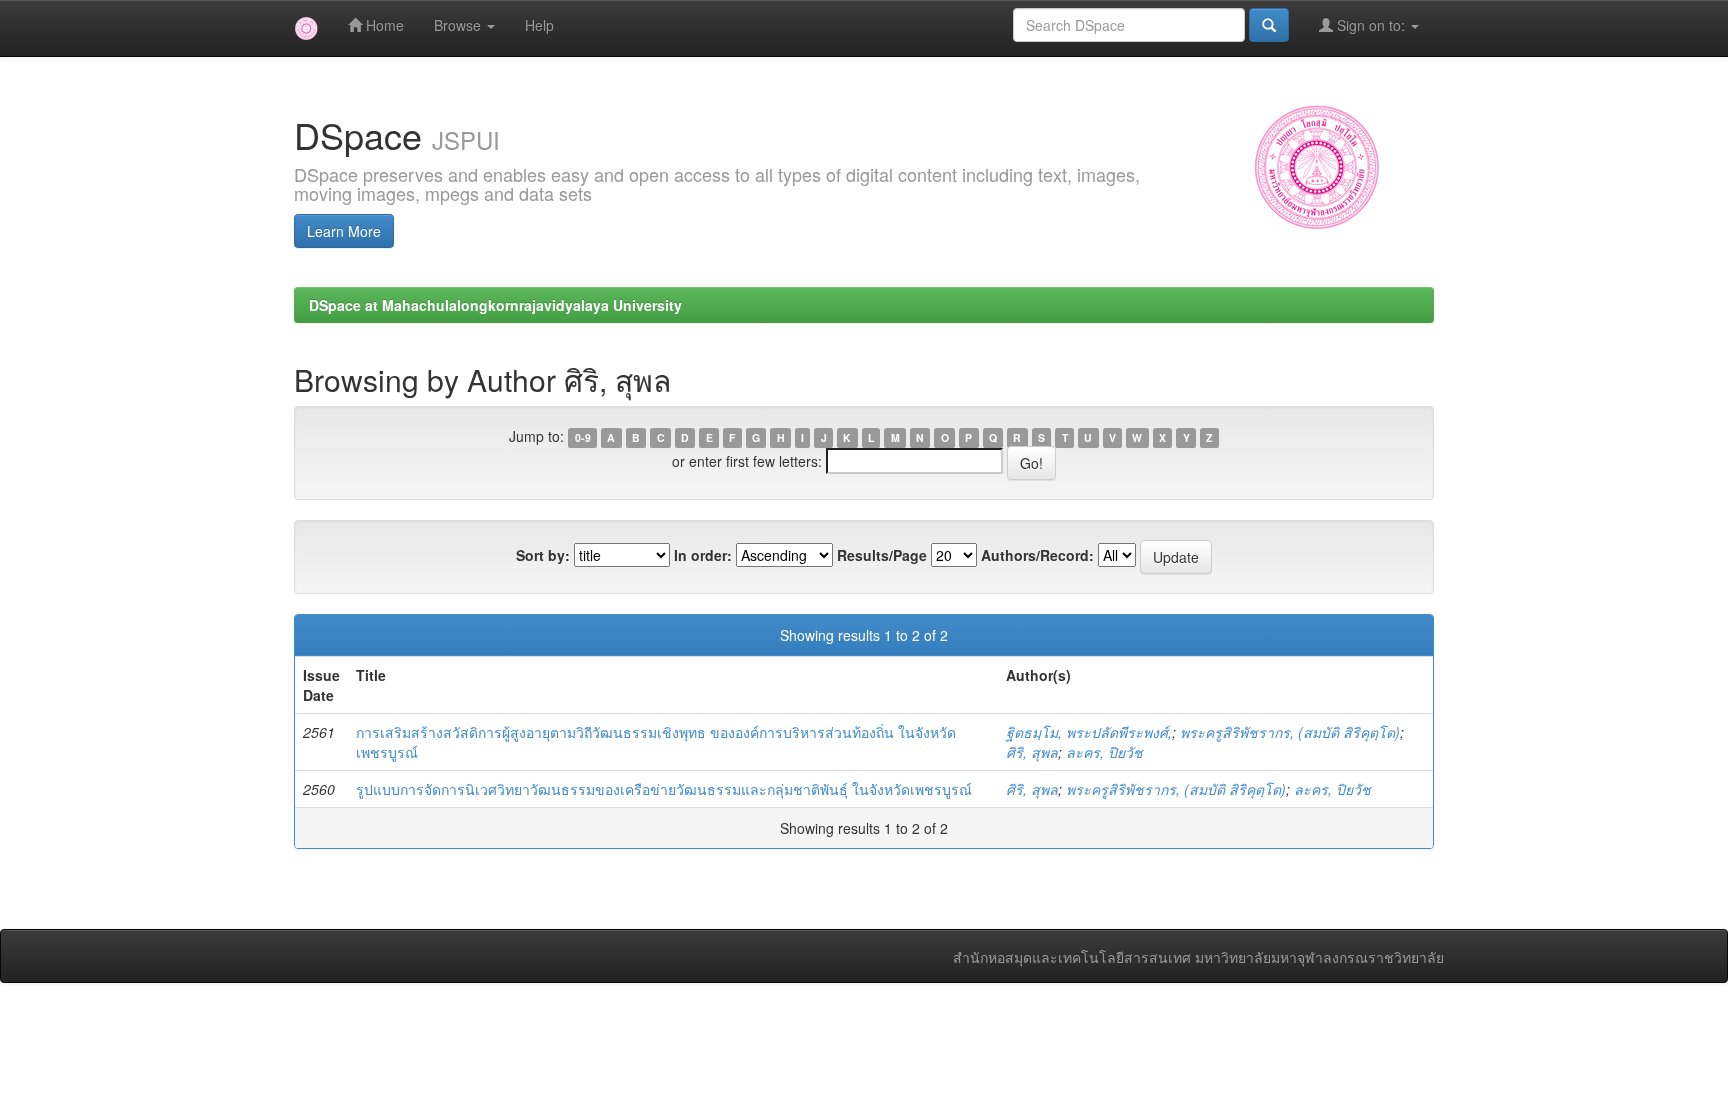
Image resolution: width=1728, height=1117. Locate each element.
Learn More (344, 231)
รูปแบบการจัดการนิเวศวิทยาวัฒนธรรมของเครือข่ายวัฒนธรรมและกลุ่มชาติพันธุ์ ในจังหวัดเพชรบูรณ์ (664, 789)
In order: (703, 555)
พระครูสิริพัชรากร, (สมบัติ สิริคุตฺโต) (1290, 732)
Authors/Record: (1037, 555)
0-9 (583, 437)
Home (383, 25)
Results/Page (882, 555)
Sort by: (543, 555)
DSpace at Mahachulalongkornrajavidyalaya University (495, 305)
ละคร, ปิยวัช (1104, 752)
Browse (459, 25)
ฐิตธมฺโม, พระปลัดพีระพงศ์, (1089, 732)
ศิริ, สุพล (1032, 752)
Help (539, 25)
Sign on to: (1371, 25)
